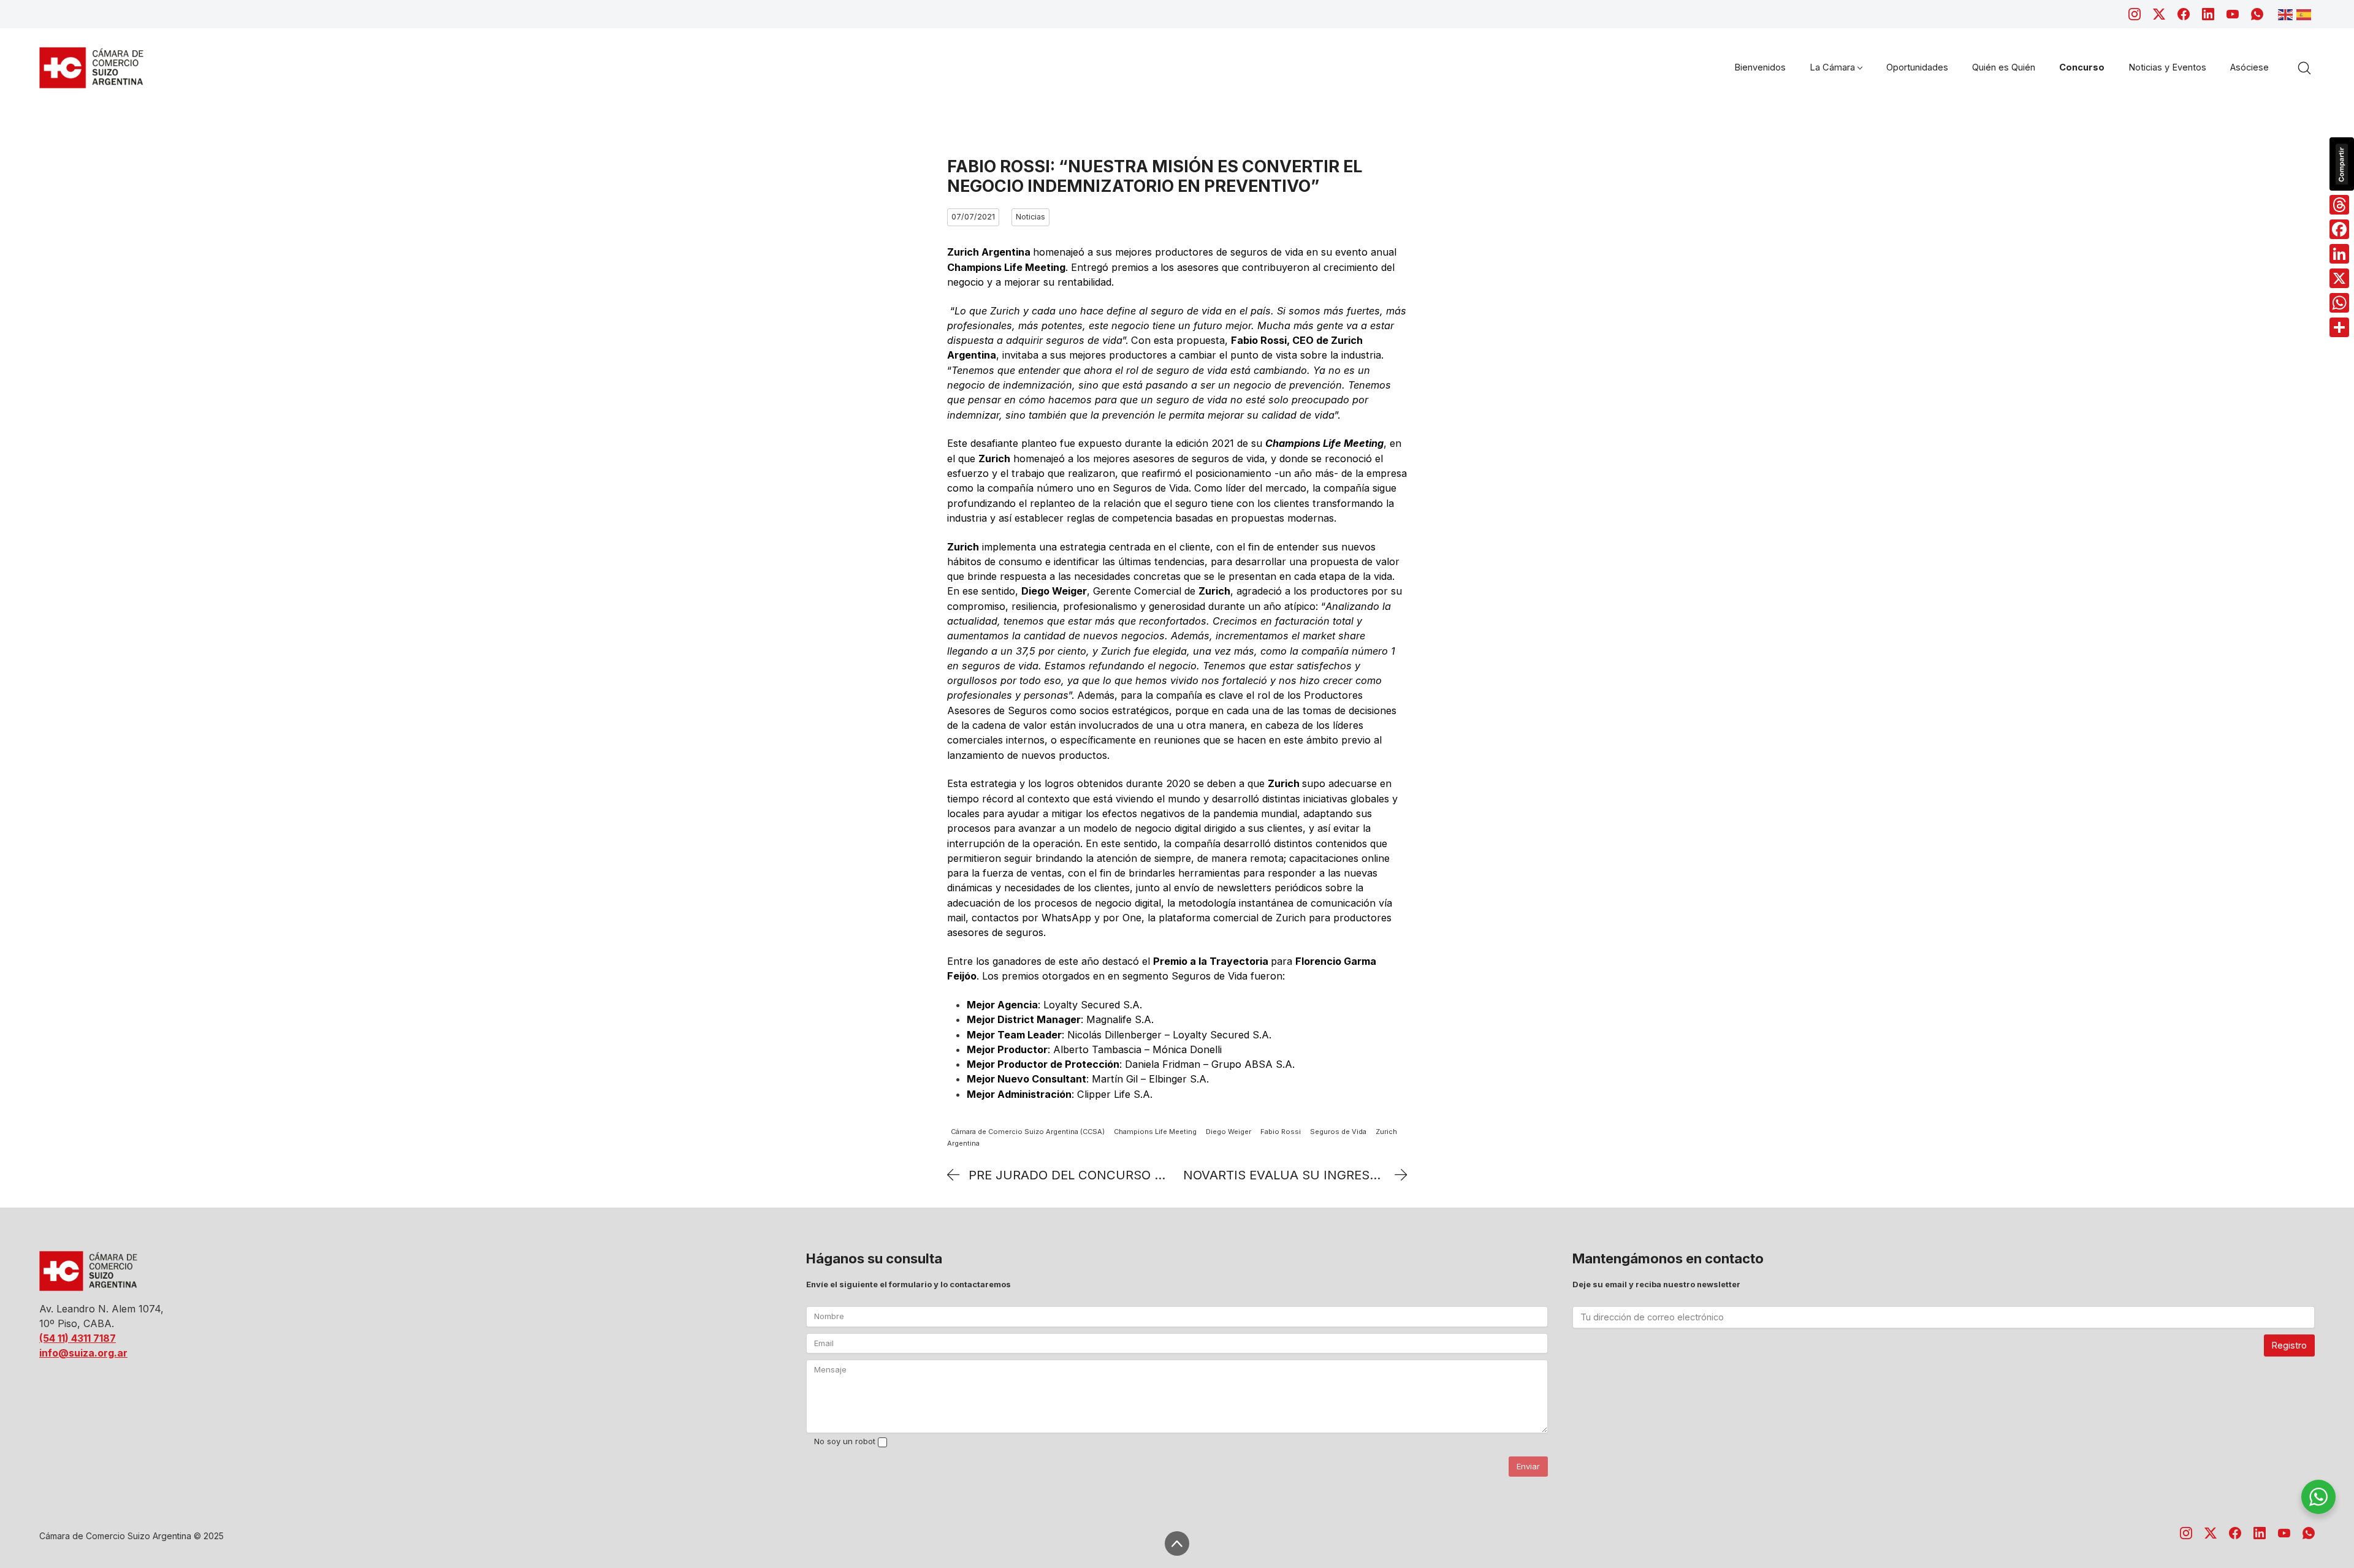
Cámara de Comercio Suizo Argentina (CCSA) (1028, 1132)
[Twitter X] (2159, 14)
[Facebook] (2184, 14)
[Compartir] (2339, 327)
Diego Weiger (1228, 1132)
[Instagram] (2135, 14)
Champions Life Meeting (1155, 1132)
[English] (2287, 13)
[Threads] (2339, 205)
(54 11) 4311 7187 (78, 1338)
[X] (2339, 278)
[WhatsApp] (2257, 14)
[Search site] (2304, 68)
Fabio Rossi (1281, 1132)
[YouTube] (2233, 14)
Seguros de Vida (1338, 1132)
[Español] (2306, 13)
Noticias (1030, 217)
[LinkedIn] (2208, 14)
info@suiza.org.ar (83, 1353)
